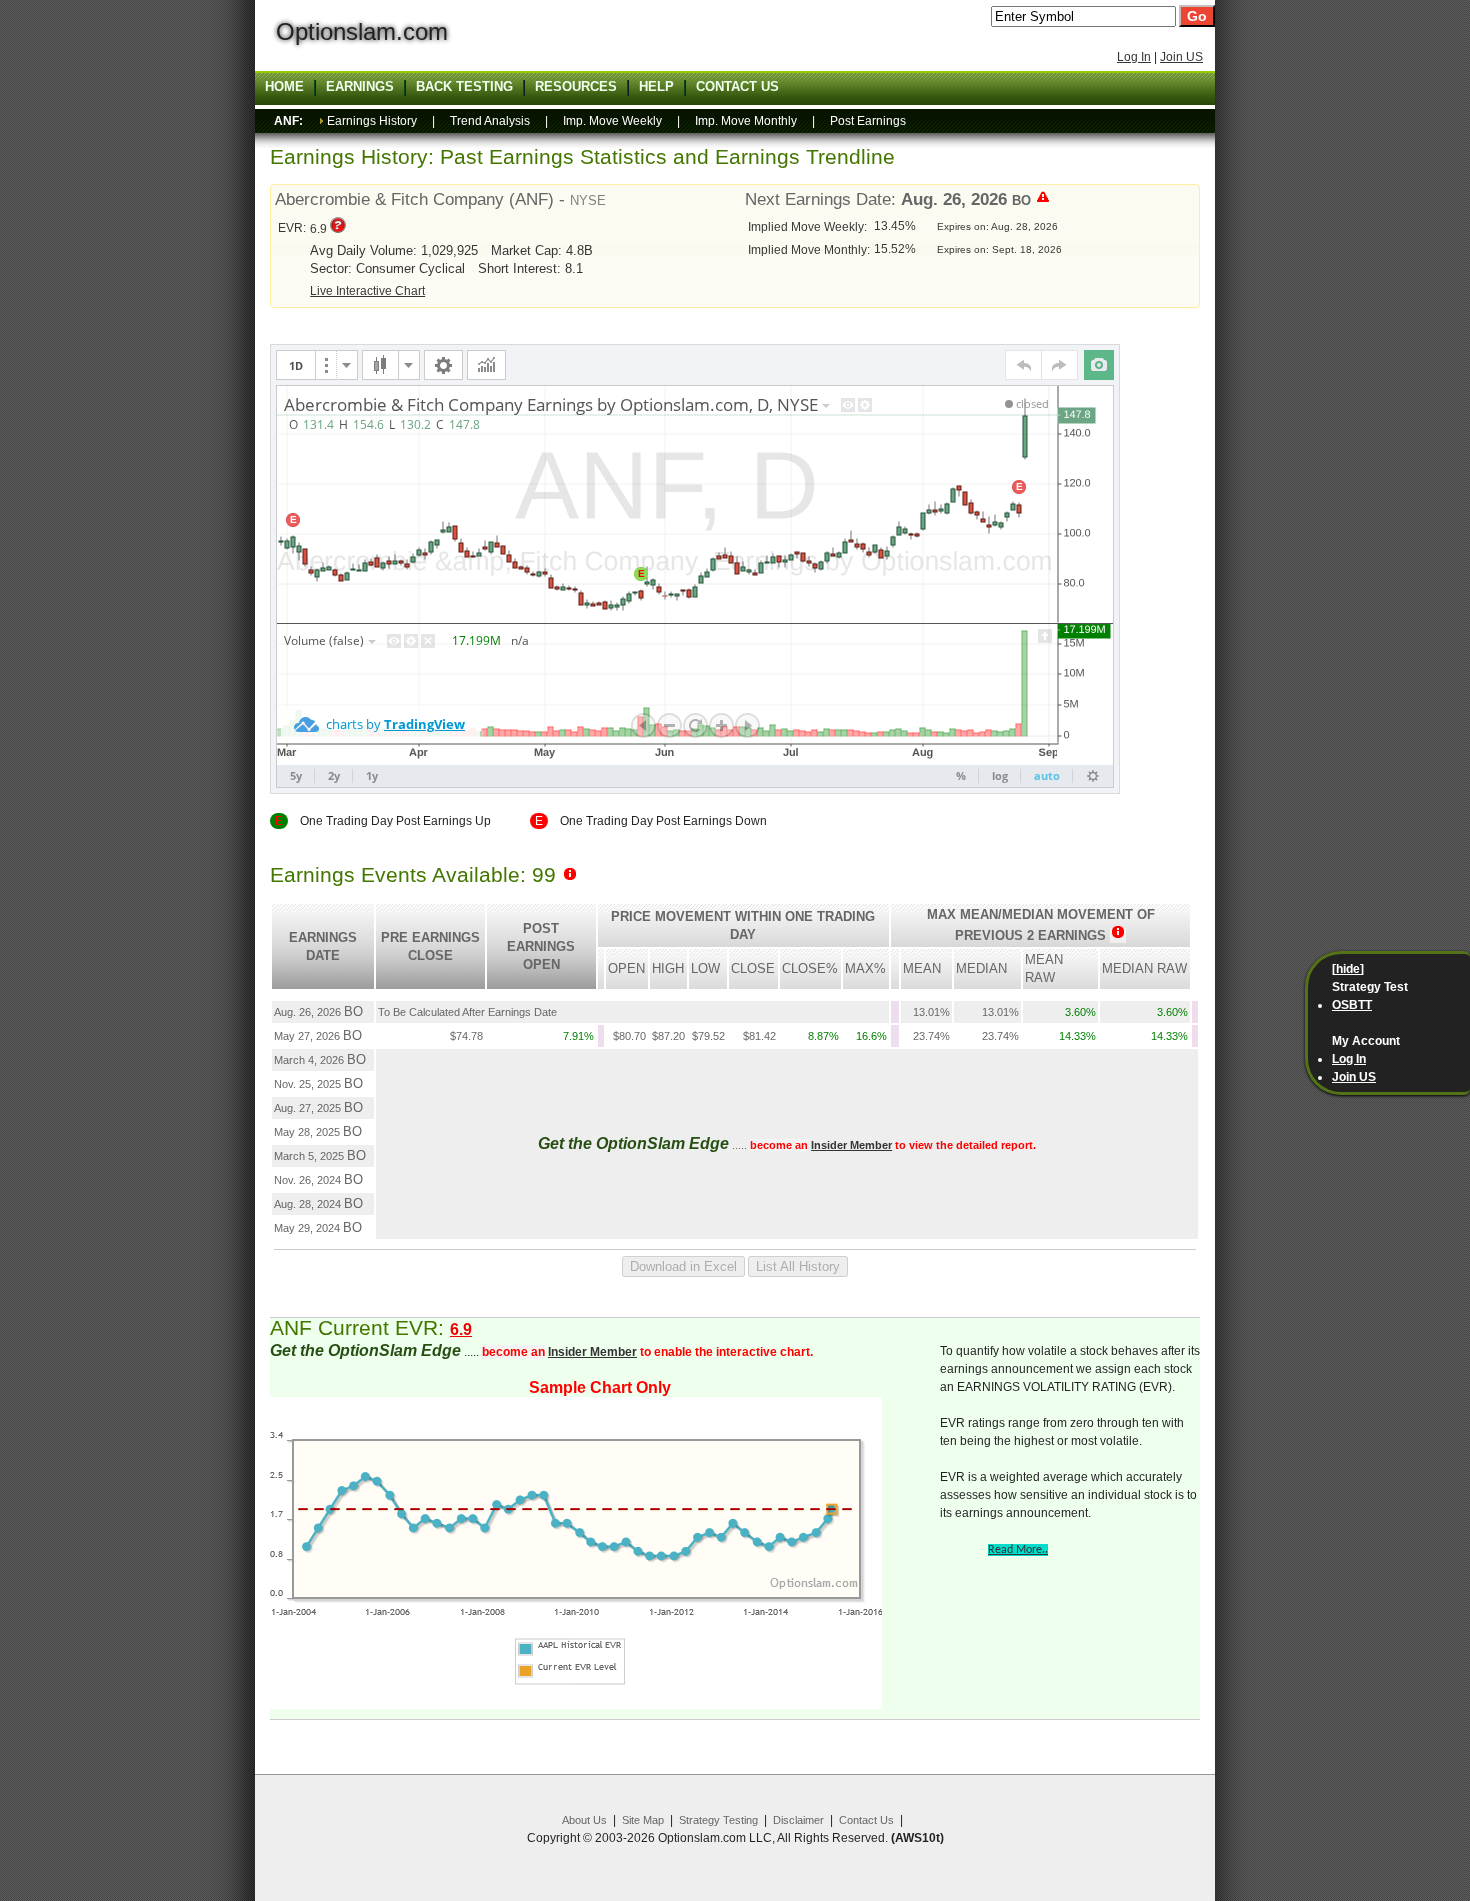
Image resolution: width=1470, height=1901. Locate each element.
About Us (584, 1820)
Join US (1181, 57)
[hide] (1348, 969)
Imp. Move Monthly (746, 121)
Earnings (360, 87)
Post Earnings (868, 121)
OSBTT (1352, 1005)
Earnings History (372, 121)
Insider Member (851, 1145)
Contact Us (866, 1820)
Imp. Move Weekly (612, 121)
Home (284, 87)
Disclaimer (798, 1820)
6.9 (461, 1329)
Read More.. (1018, 1550)
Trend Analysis (490, 121)
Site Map (643, 1820)
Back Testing (464, 87)
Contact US (737, 87)
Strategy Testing (718, 1820)
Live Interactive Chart (367, 291)
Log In (1134, 57)
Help (656, 87)
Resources (576, 87)
